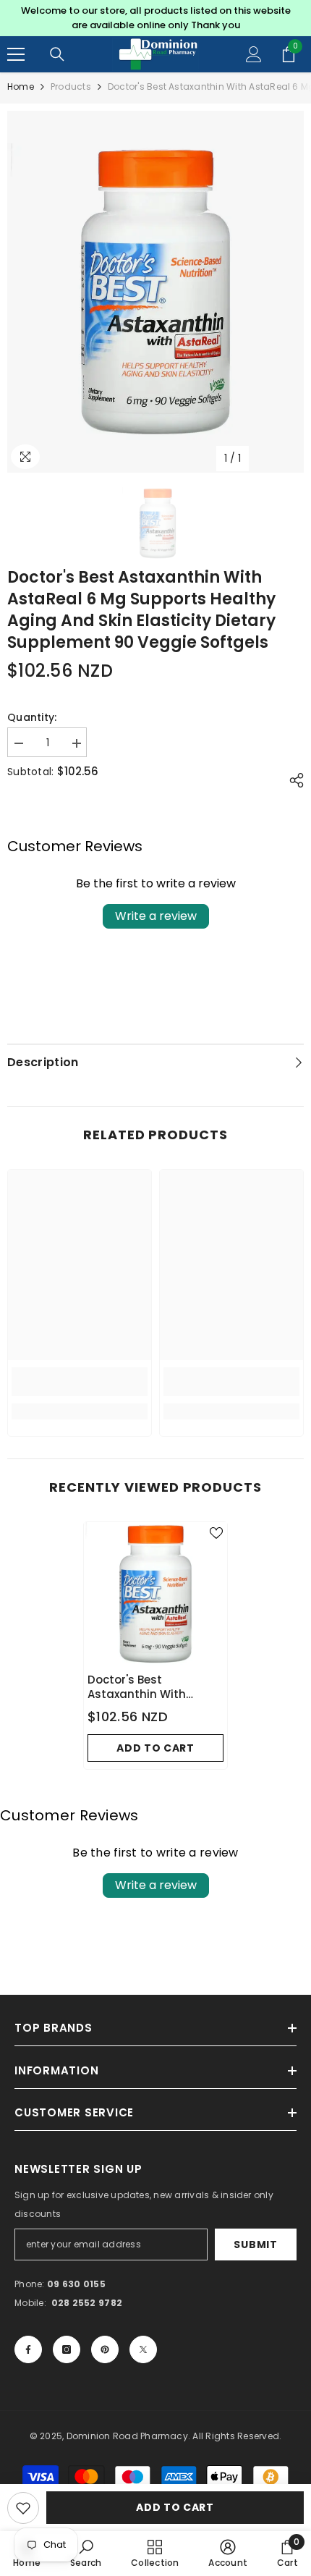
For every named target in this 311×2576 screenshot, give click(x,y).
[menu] (16, 54)
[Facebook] (28, 2349)
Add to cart (175, 2507)
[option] (155, 18)
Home (21, 86)
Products (71, 86)
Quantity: (32, 717)
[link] (80, 1382)
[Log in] (254, 54)
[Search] (57, 54)
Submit (255, 2245)
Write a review (156, 916)
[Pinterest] (105, 2349)
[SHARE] (293, 780)
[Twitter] (143, 2349)
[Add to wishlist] (23, 2508)
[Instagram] (67, 2349)
